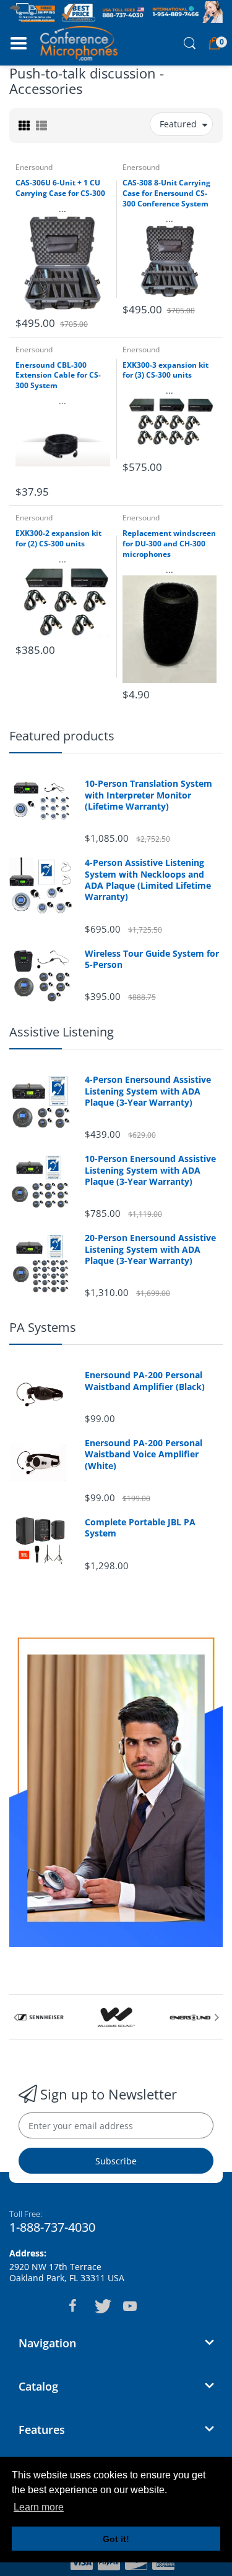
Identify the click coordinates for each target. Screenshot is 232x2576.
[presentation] (15, 2017)
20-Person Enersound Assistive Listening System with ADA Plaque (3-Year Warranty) (150, 1249)
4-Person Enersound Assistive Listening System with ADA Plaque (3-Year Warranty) (148, 1091)
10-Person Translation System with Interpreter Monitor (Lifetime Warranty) (148, 795)
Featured (178, 124)
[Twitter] (101, 2306)
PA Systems (43, 1327)
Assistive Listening (62, 1032)
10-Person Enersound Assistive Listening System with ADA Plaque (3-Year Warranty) (150, 1170)
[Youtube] (130, 2306)
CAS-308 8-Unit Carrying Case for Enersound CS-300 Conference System (166, 193)
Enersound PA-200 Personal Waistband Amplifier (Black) (145, 1381)
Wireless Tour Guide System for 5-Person (152, 959)
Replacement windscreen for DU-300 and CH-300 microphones (169, 544)
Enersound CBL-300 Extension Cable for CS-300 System (58, 376)
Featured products (62, 736)
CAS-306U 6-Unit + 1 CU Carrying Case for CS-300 (60, 188)
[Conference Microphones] (79, 43)
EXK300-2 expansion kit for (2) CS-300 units (58, 539)
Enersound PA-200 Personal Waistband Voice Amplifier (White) (144, 1454)
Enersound (34, 167)
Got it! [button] (116, 2539)
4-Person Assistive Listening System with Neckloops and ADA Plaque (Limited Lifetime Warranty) (148, 880)
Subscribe (116, 2161)
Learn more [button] (39, 2507)
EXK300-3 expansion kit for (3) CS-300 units (165, 371)
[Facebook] (73, 2306)
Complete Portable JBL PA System (140, 1528)
